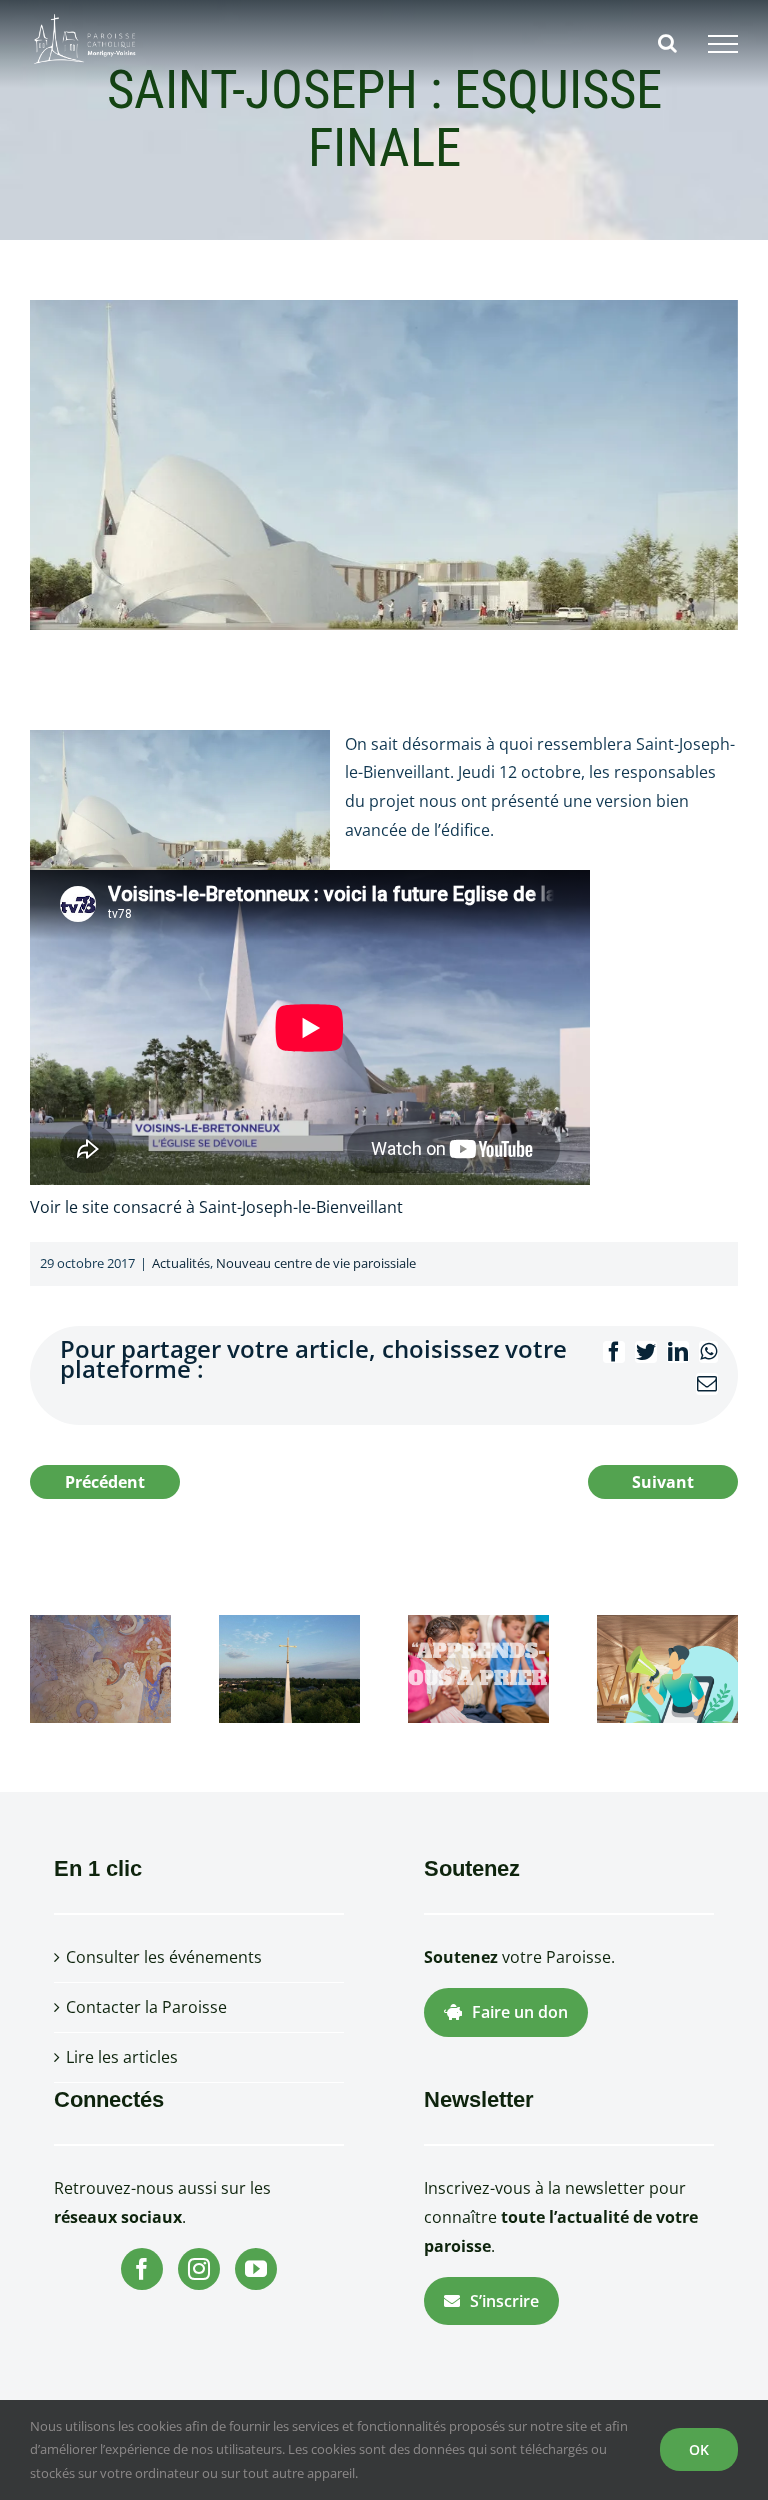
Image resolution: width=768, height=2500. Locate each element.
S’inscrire (504, 2301)
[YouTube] (256, 2269)
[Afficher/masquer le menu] (723, 44)
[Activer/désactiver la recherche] (667, 43)
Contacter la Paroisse (146, 2007)
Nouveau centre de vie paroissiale (316, 1263)
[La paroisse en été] (289, 1668)
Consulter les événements (164, 1957)
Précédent (105, 1482)
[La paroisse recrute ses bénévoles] (667, 1668)
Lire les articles (122, 2057)
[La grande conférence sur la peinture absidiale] (100, 1668)
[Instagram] (199, 2269)
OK (699, 2449)
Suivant (663, 1482)
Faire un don (520, 2012)
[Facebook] (142, 2269)
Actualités (181, 1263)
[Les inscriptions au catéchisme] (478, 1668)
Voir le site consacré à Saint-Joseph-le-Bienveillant (216, 1207)
